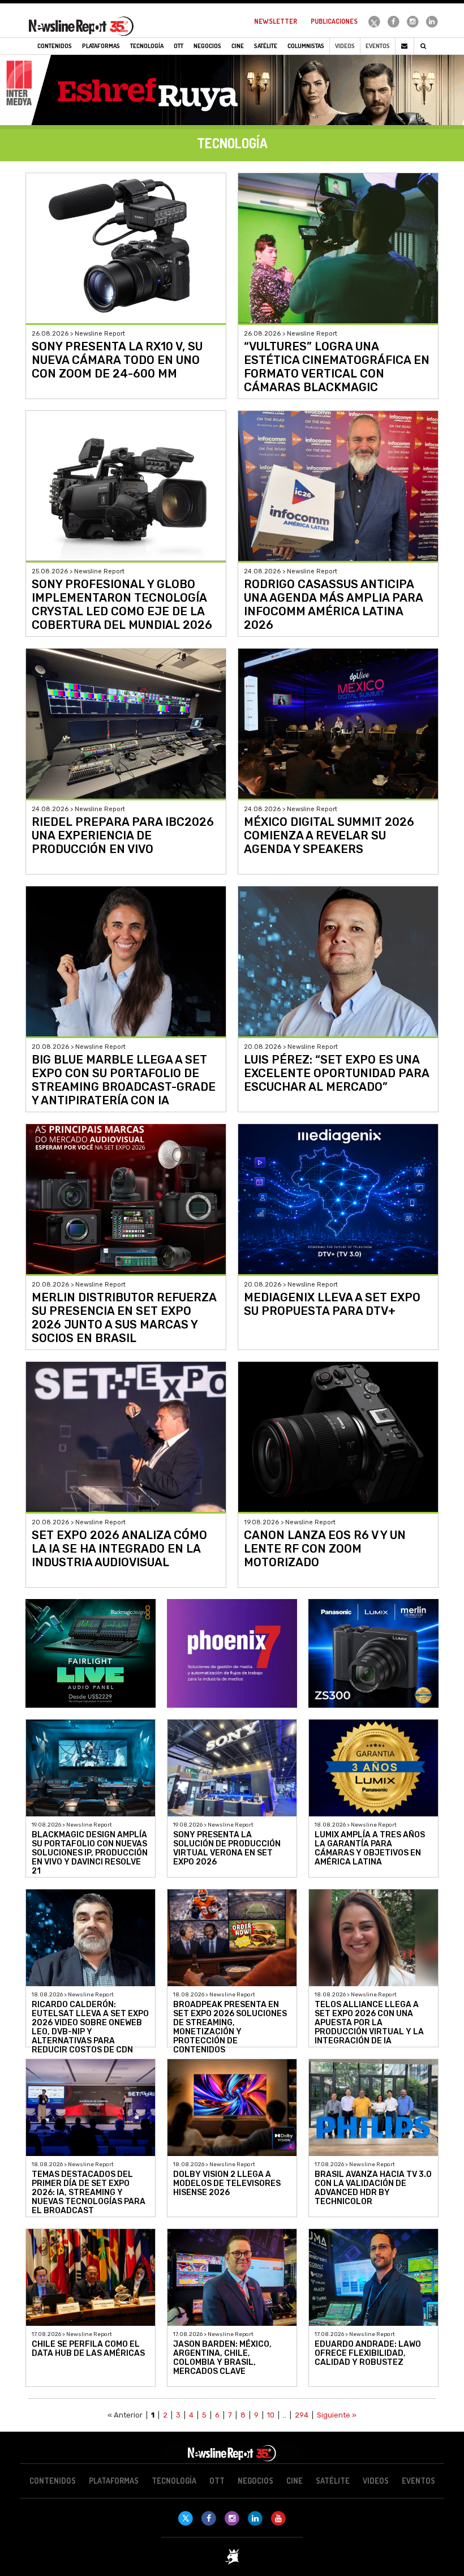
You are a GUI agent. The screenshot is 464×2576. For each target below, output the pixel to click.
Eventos (378, 46)
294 (302, 2415)
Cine (295, 2481)
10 (271, 2415)
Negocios (255, 2481)
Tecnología (174, 2481)
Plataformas (114, 2481)
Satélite (333, 2481)
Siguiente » (337, 2415)
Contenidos (53, 2481)
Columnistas (306, 46)
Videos (345, 46)
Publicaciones (334, 21)
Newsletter (276, 21)
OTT (217, 2481)
